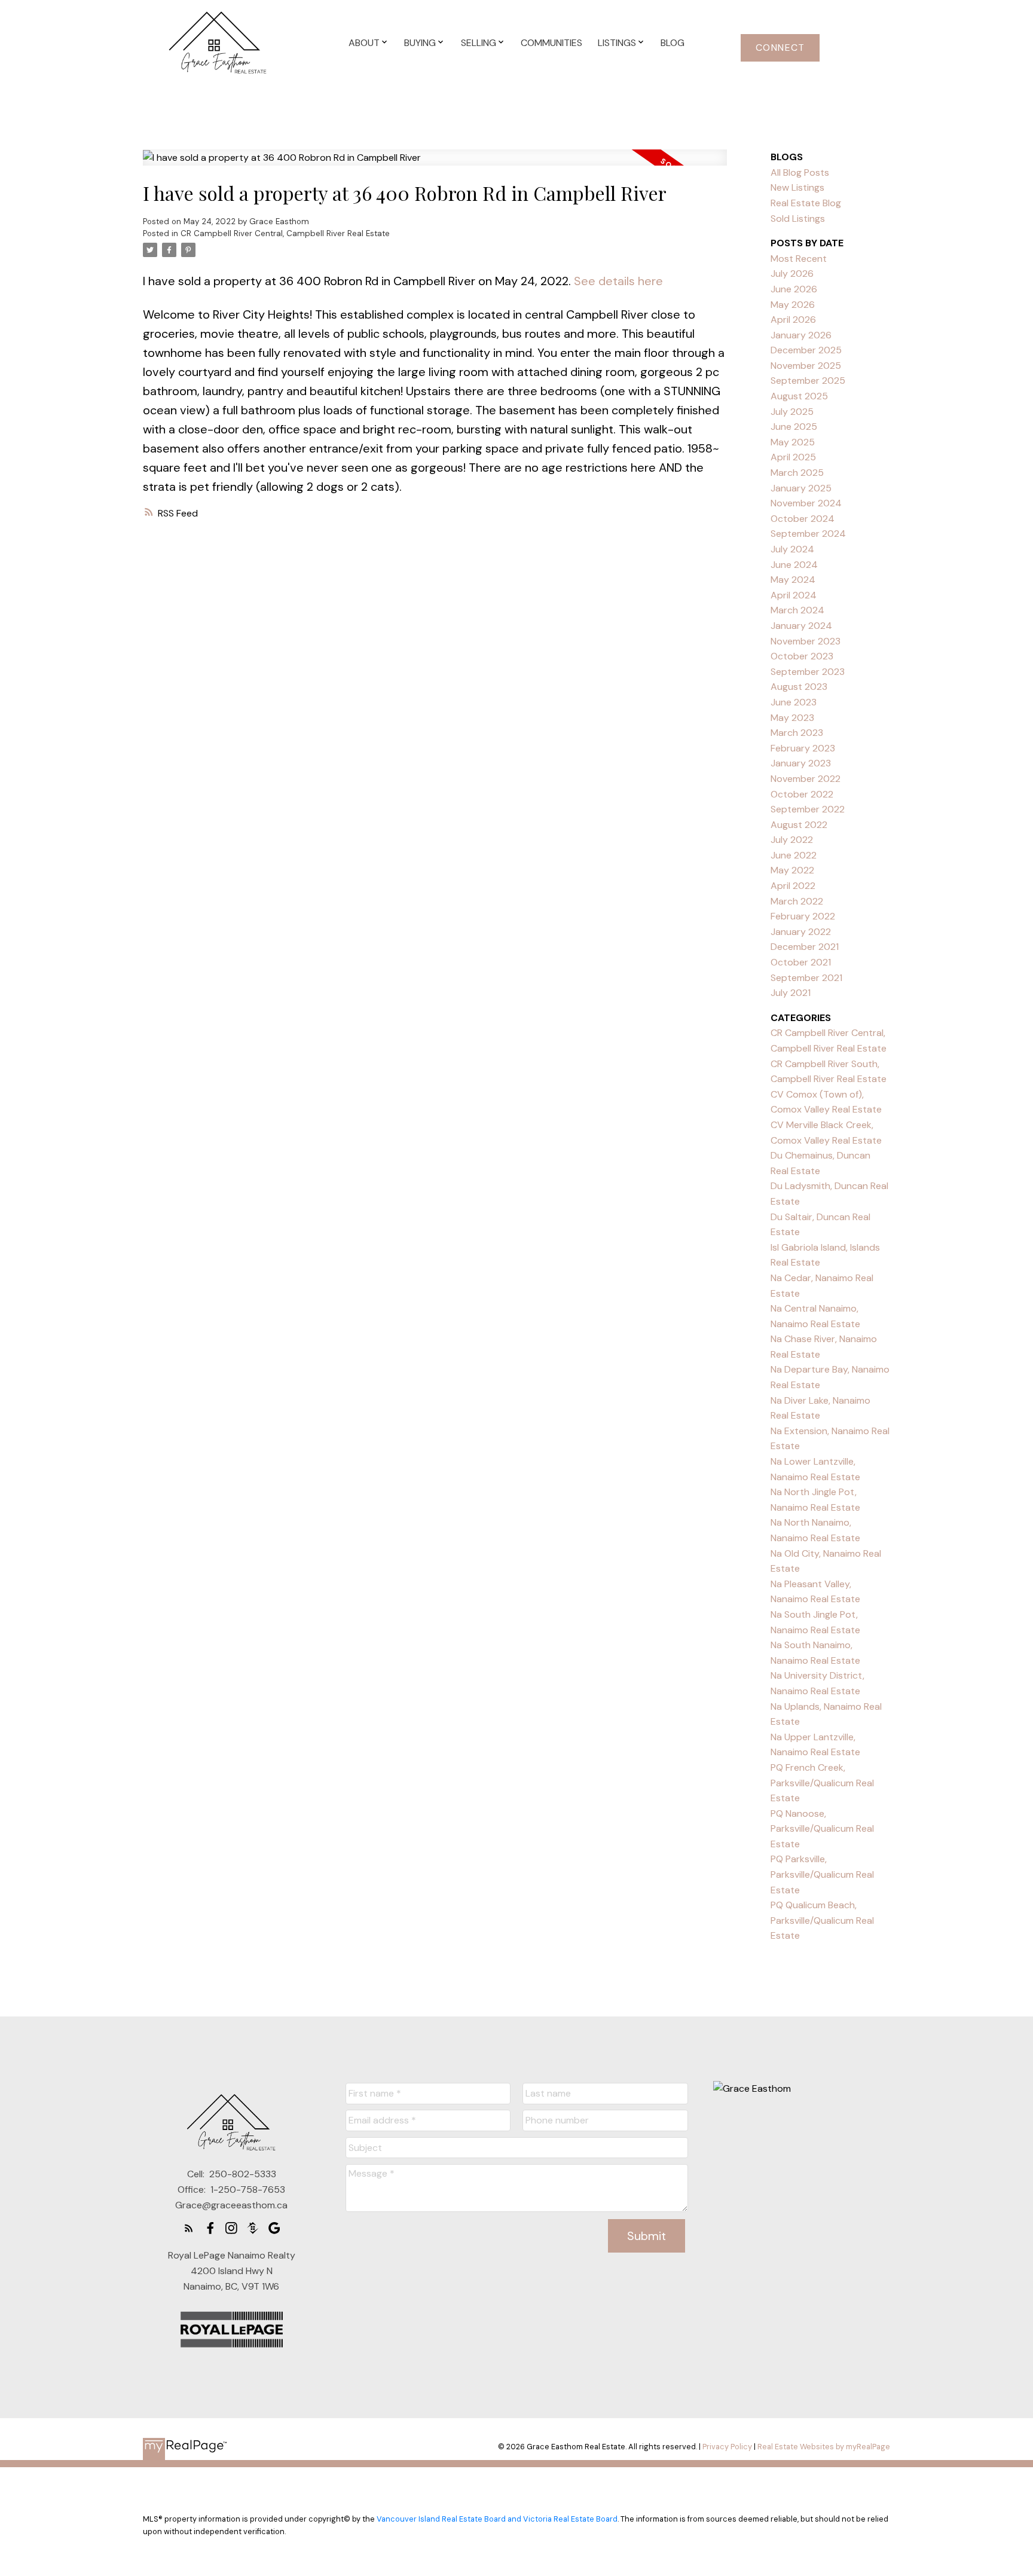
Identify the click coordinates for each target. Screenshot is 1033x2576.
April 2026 (793, 320)
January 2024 (801, 626)
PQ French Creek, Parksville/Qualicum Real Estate (822, 1783)
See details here (618, 281)
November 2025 (806, 366)
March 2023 (797, 733)
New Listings (797, 187)
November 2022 (806, 779)
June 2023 (794, 702)
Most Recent (799, 259)
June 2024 (794, 565)
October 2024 (803, 519)
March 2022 (797, 901)
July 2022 (792, 840)
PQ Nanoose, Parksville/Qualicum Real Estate (822, 1829)
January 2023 (801, 763)
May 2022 (792, 870)
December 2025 (806, 350)
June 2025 (794, 427)
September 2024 (808, 534)
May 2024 (793, 580)
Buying (420, 43)
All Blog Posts (800, 172)
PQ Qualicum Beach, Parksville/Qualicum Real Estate (822, 1920)
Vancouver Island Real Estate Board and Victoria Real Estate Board (497, 2519)
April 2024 (794, 595)
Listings (617, 43)
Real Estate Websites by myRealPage (824, 2447)
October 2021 (801, 962)
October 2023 (802, 656)
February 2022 (803, 916)
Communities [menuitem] (551, 43)
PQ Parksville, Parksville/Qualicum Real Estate (822, 1874)
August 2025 (799, 396)
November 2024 (806, 503)
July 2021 (791, 993)
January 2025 (801, 488)
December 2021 (805, 947)
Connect (780, 48)
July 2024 (792, 549)
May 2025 (793, 442)
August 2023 (799, 687)
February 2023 (803, 748)
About (364, 43)
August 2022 (799, 825)
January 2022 (801, 932)
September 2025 (808, 381)
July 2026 (792, 274)
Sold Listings (798, 219)
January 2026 (801, 335)
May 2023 (792, 718)
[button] (780, 48)
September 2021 (806, 978)
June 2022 (794, 855)
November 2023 (806, 641)
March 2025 (797, 473)
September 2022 (808, 809)
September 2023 (808, 672)
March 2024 (797, 610)
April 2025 (793, 457)
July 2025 (792, 412)
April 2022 (793, 886)
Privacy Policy (727, 2447)
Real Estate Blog (806, 203)
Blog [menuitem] (673, 43)
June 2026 (794, 289)
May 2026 (793, 305)
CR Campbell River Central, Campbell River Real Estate (285, 233)
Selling (479, 43)
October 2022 (802, 794)
